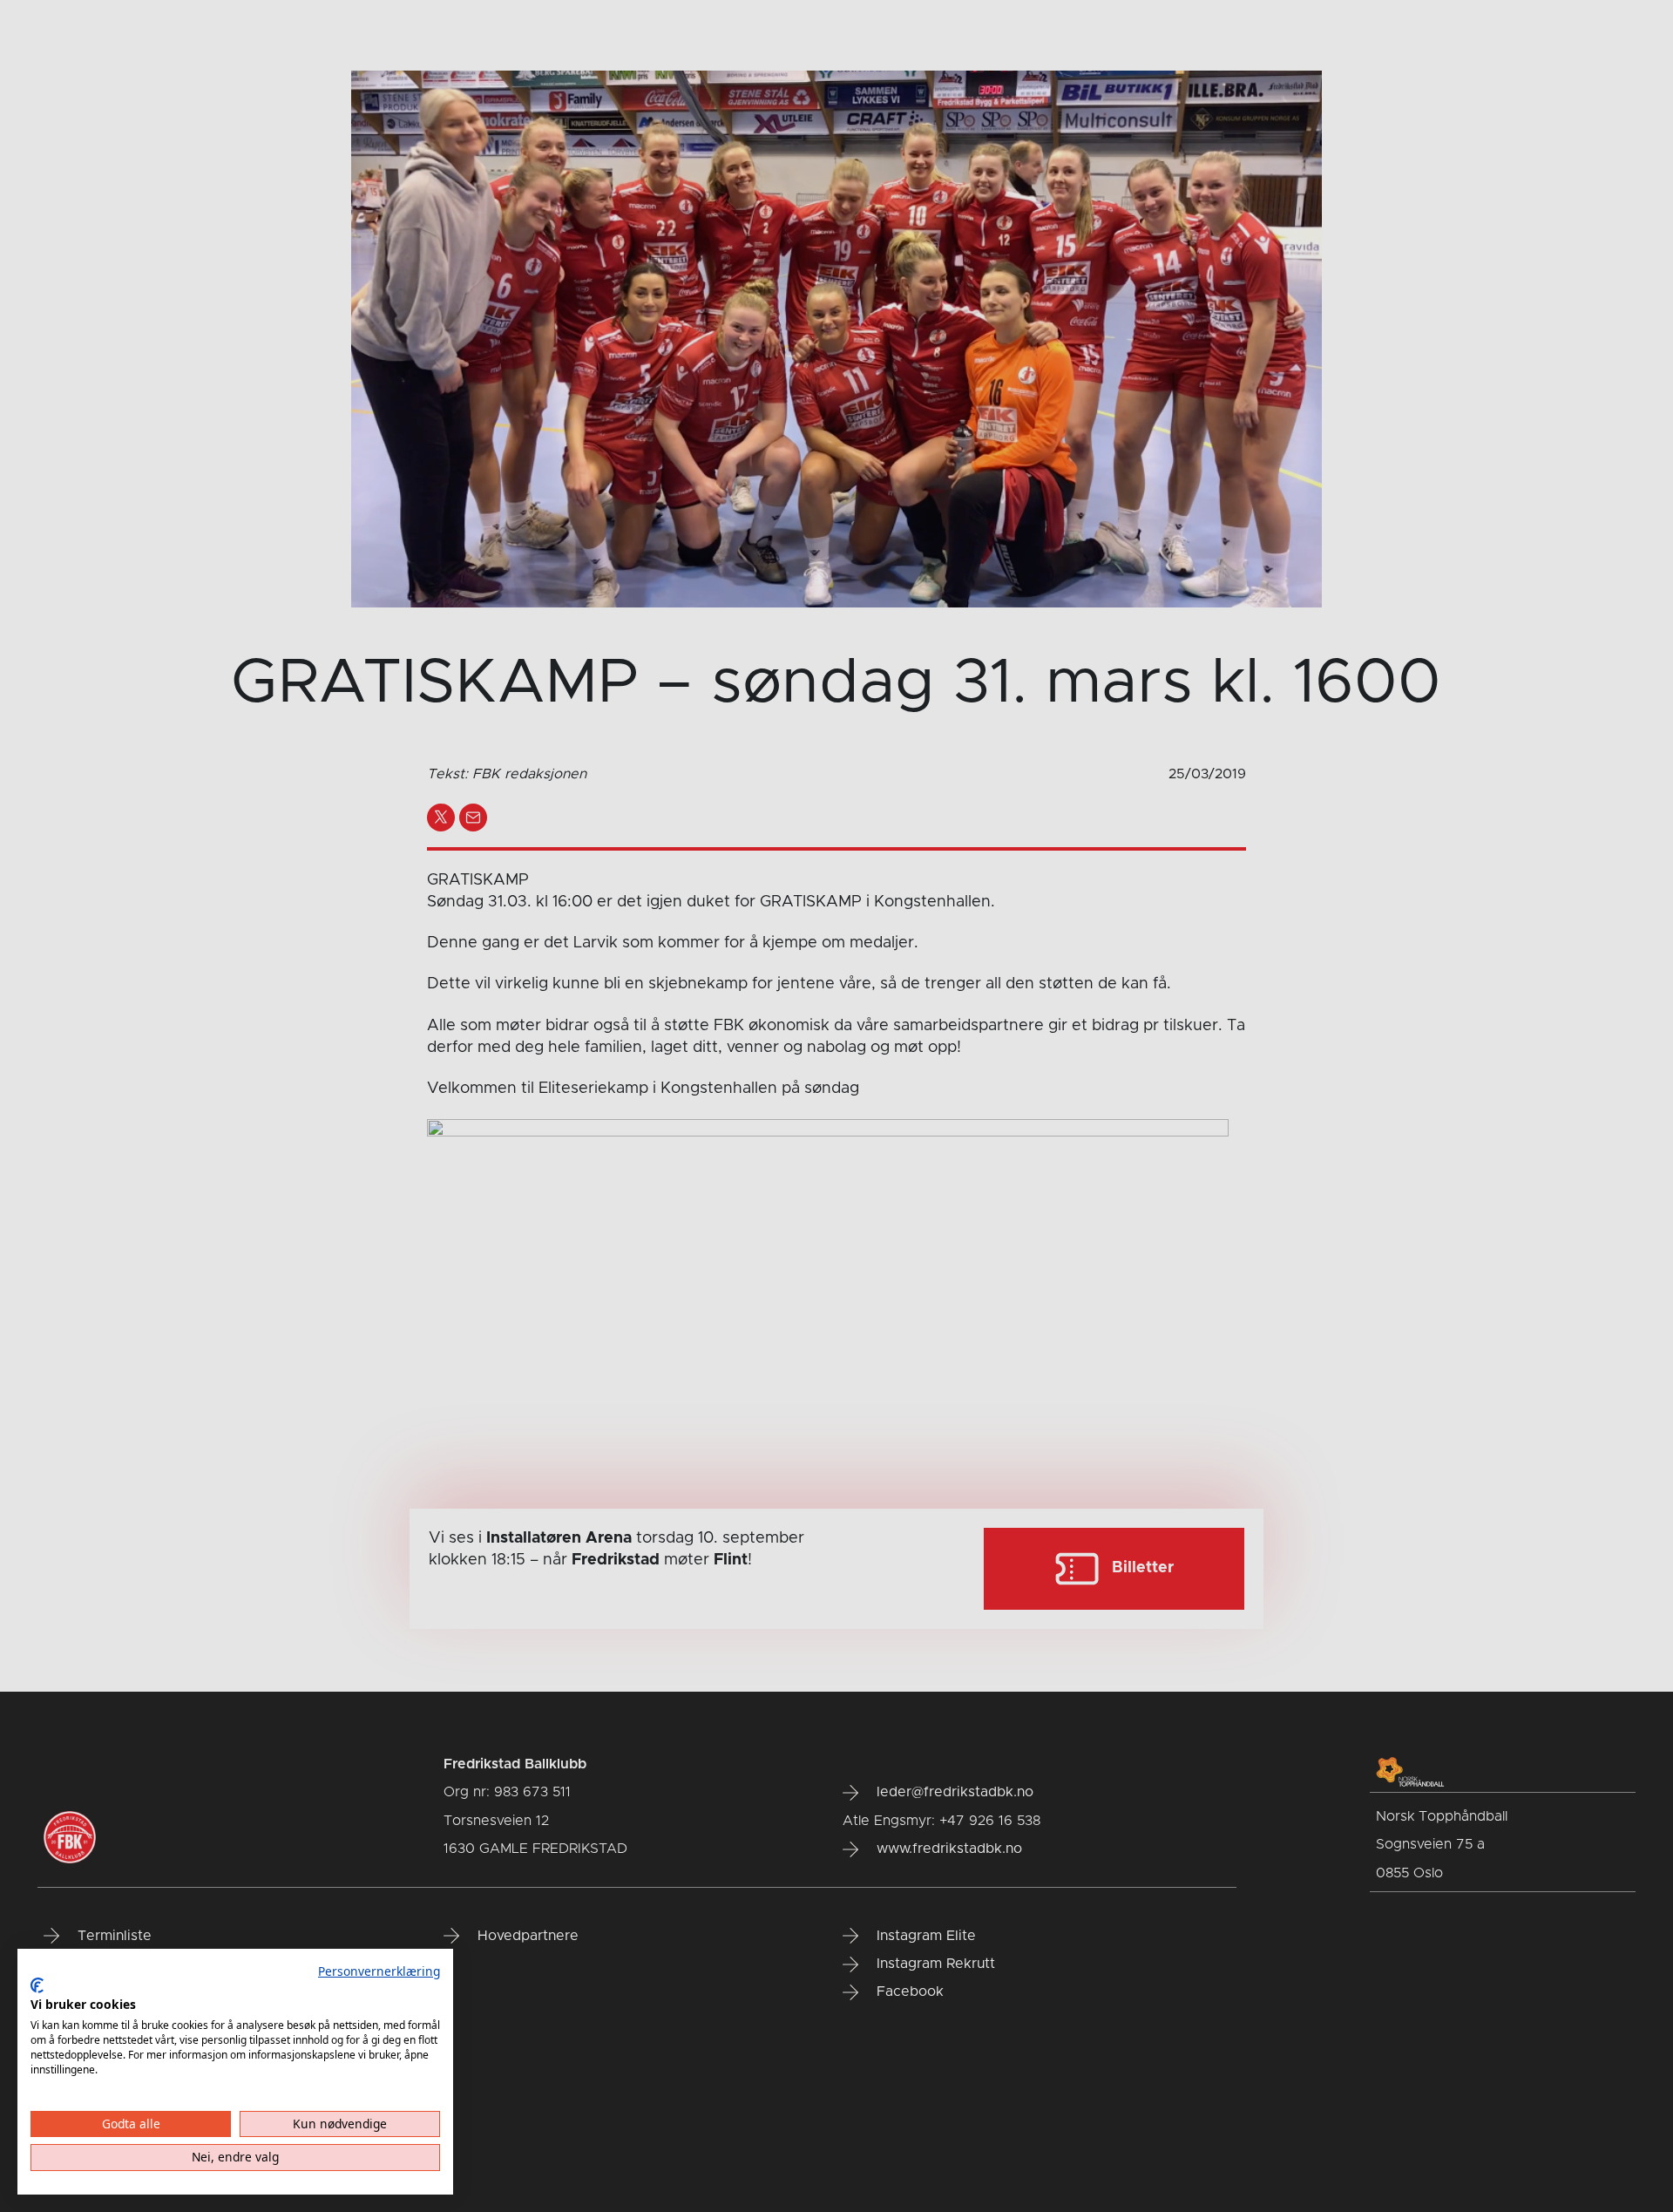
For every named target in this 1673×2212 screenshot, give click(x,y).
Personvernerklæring (379, 1971)
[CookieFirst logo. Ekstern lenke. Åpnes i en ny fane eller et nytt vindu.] (37, 1985)
